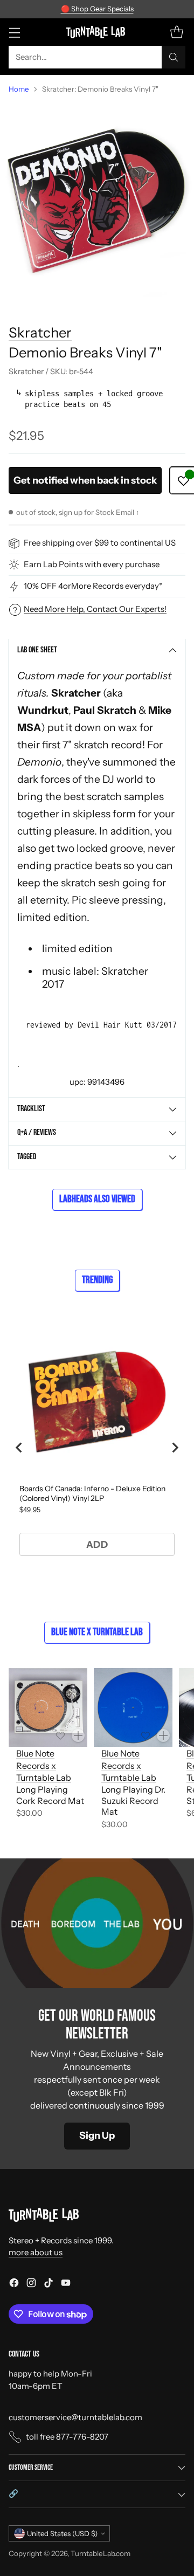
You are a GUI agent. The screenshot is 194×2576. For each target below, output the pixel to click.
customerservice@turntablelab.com (75, 2417)
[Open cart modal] (176, 32)
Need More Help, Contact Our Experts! (95, 609)
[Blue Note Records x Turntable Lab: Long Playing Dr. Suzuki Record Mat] (133, 1707)
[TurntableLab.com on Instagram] (31, 2285)
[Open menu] (14, 32)
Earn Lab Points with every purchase (92, 564)
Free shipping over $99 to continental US (100, 543)
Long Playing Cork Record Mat (50, 1795)
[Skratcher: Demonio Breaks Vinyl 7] (97, 200)
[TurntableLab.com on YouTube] (66, 2285)
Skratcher (40, 332)
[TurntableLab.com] (97, 32)
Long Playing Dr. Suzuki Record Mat (133, 1801)
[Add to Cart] (78, 1735)
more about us (36, 2252)
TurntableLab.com (101, 2553)
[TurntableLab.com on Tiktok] (48, 2285)
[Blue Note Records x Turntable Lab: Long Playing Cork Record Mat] (48, 1707)
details (161, 9)
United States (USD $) (62, 2533)
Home (19, 89)
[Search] (174, 57)
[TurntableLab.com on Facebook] (14, 2285)
